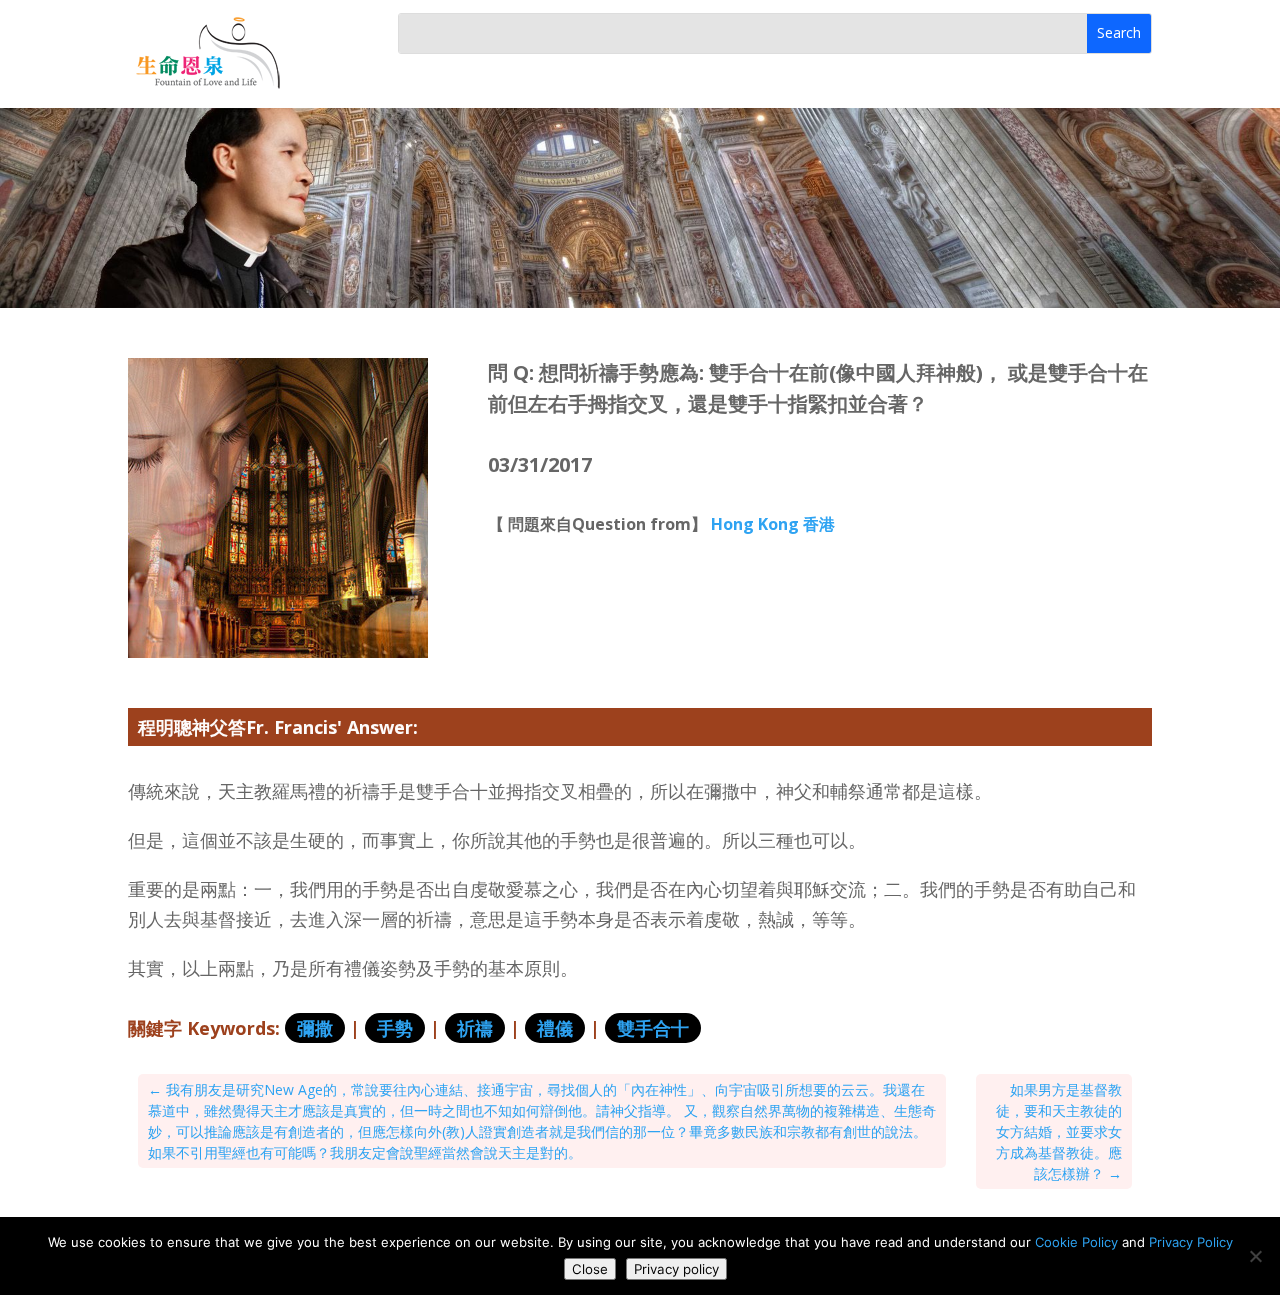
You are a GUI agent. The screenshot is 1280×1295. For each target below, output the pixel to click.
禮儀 (555, 1028)
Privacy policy (676, 1269)
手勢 (395, 1028)
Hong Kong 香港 (773, 524)
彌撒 (315, 1028)
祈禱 (475, 1028)
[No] (1255, 1256)
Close (590, 1269)
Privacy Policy (1191, 1242)
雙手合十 (653, 1028)
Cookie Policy (1076, 1242)
